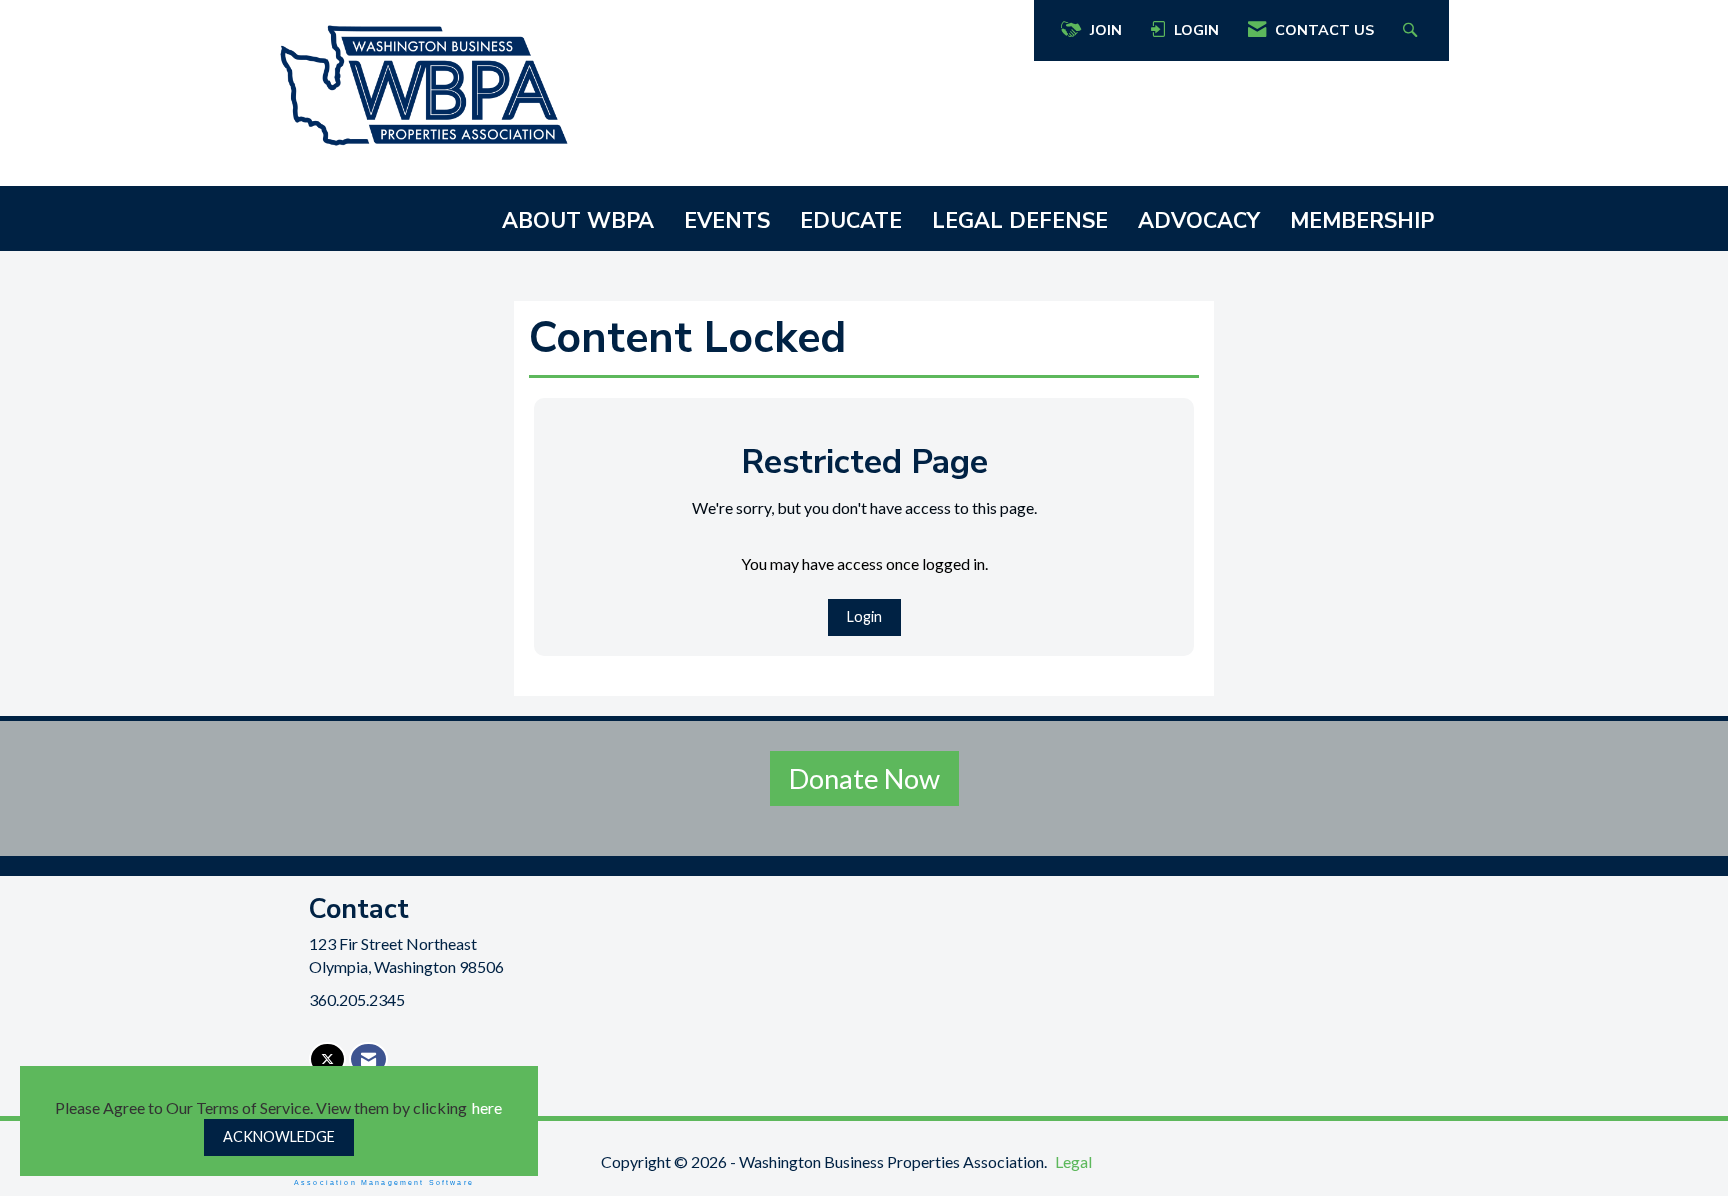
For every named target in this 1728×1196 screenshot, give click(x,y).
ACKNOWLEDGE (279, 1136)
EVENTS (727, 221)
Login (864, 616)
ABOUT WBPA (578, 221)
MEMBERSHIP (1362, 221)
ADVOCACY (1199, 221)
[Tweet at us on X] (327, 1059)
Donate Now (864, 778)
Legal (1073, 1161)
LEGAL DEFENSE (1020, 221)
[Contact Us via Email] (368, 1059)
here (487, 1107)
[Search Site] (1412, 30)
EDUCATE (851, 221)
